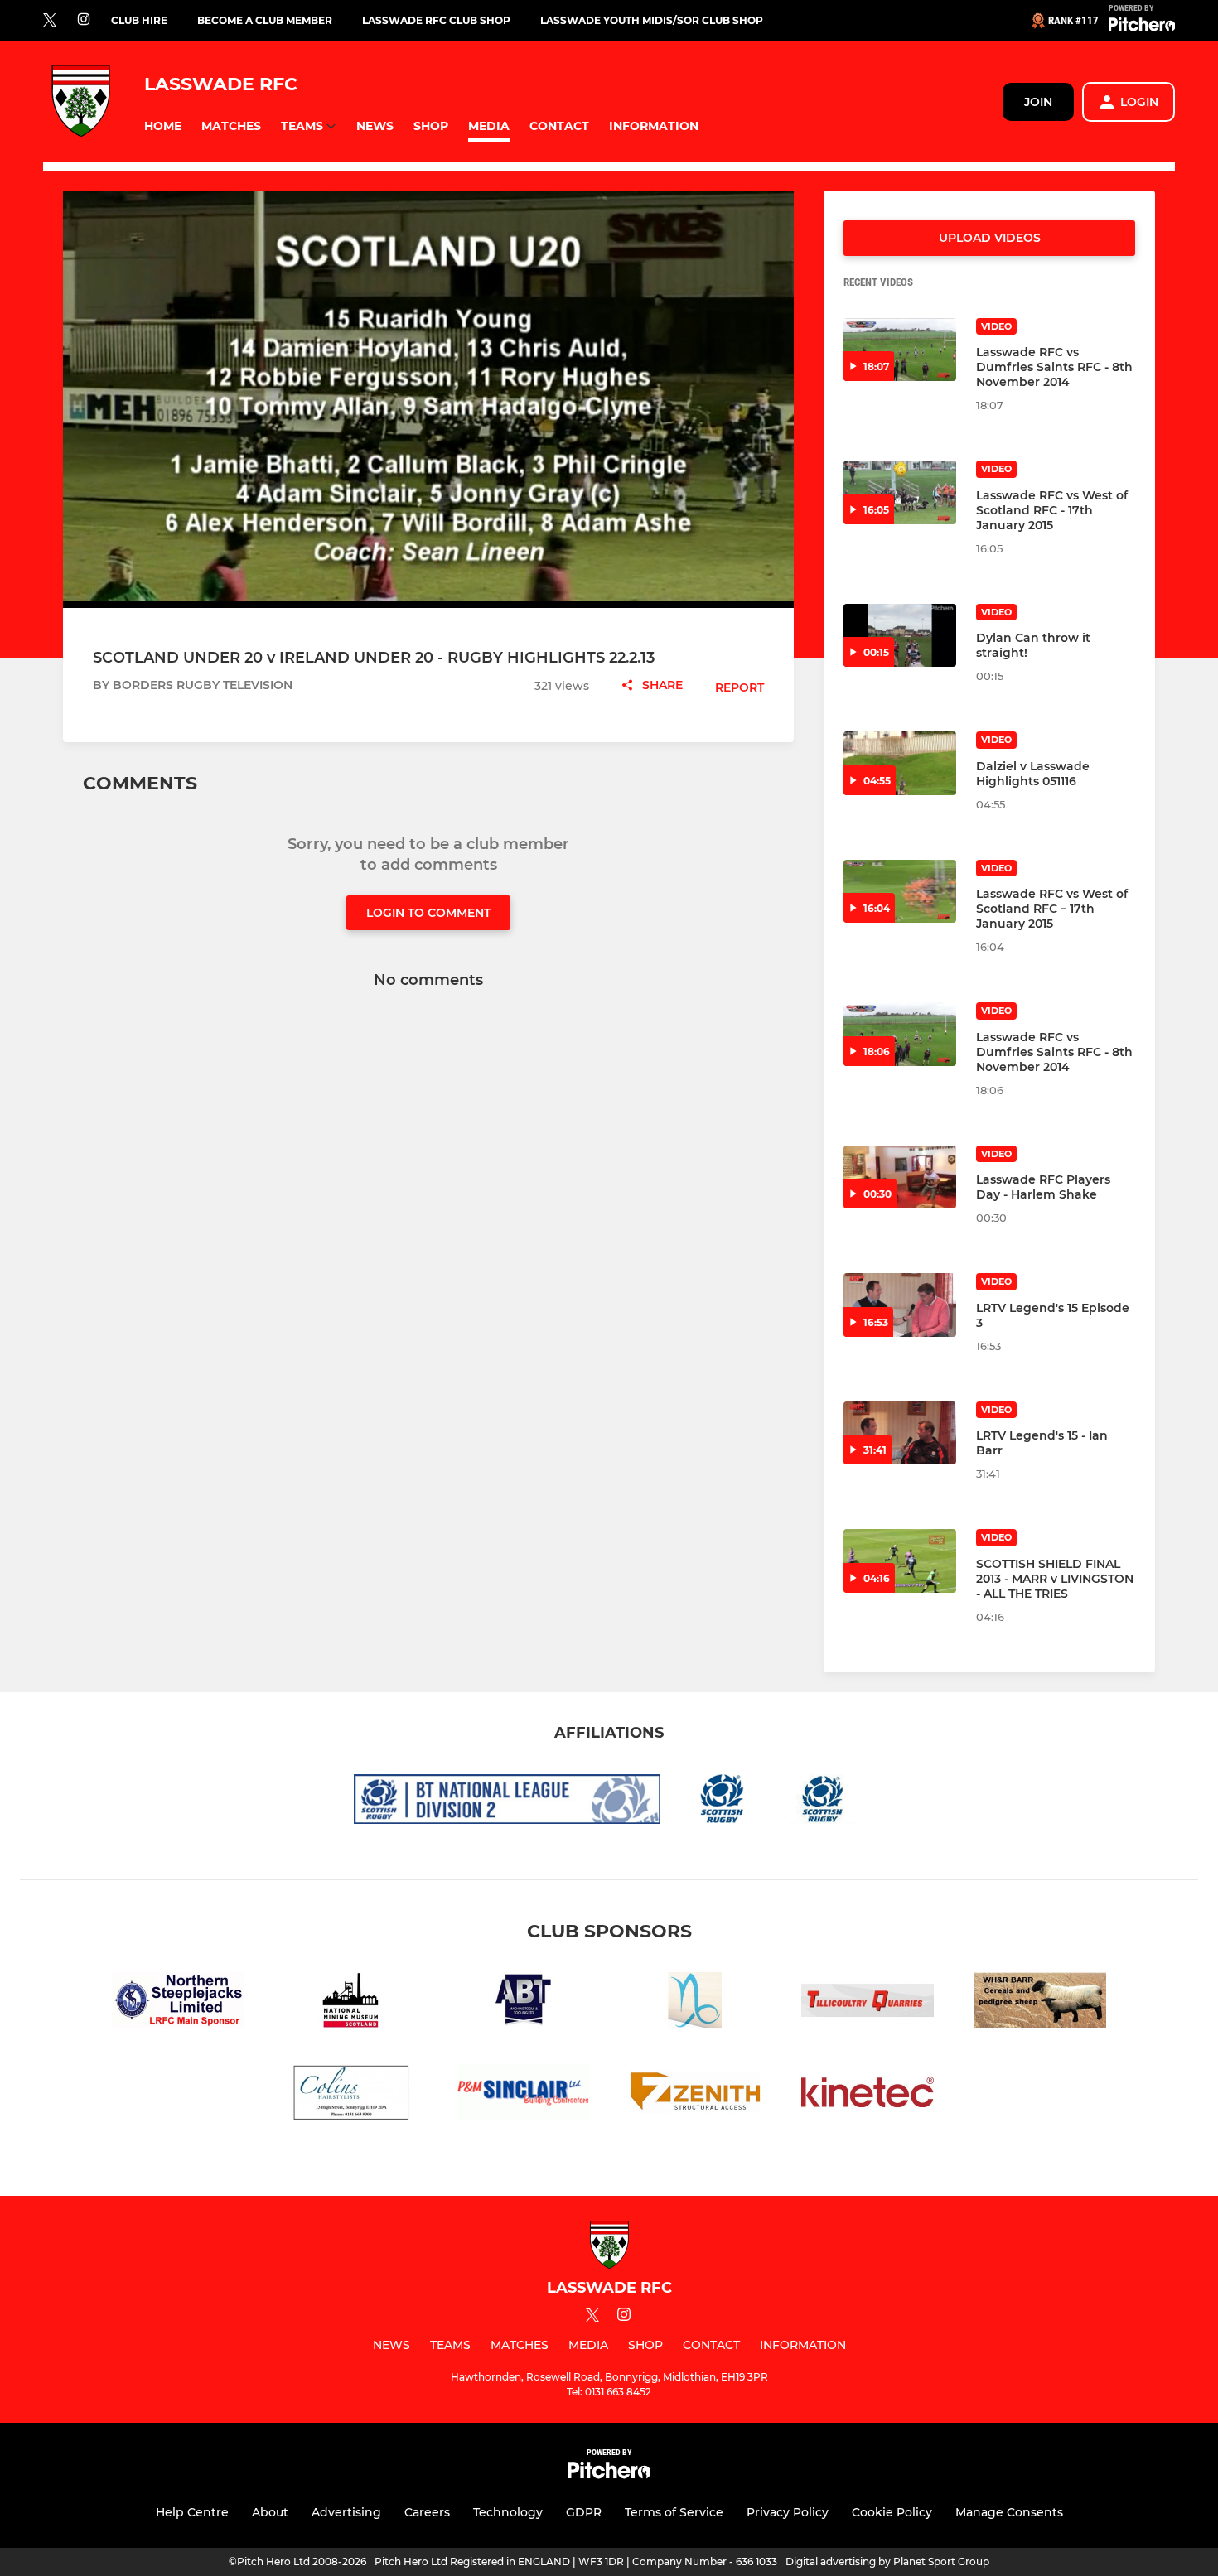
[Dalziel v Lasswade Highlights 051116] (900, 763)
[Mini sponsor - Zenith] (695, 2095)
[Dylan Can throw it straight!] (900, 636)
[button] (163, 126)
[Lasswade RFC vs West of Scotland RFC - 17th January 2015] (900, 492)
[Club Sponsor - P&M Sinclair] (523, 2095)
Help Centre (192, 2512)
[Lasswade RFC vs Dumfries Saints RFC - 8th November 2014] (900, 350)
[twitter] (50, 21)
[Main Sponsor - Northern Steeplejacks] (178, 2003)
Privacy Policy (788, 2512)
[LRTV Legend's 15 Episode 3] (900, 1305)
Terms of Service (674, 2512)
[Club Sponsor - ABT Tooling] (523, 2003)
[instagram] (84, 20)
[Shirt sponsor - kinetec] (868, 2095)
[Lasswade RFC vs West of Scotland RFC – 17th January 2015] (900, 892)
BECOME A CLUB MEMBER (265, 20)
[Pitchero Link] (1142, 27)
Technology (508, 2512)
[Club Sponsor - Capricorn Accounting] (695, 2003)
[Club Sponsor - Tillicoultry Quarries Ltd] (868, 2003)
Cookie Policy (892, 2512)
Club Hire (139, 20)
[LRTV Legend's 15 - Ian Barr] (900, 1433)
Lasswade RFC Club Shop (436, 20)
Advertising (346, 2512)
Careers (427, 2512)
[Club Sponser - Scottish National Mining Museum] (350, 2003)
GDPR (584, 2512)
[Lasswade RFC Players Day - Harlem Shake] (900, 1177)
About (270, 2512)
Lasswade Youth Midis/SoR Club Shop (652, 20)
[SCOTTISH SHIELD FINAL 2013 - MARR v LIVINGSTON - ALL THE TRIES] (900, 1561)
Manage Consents (1009, 2512)
